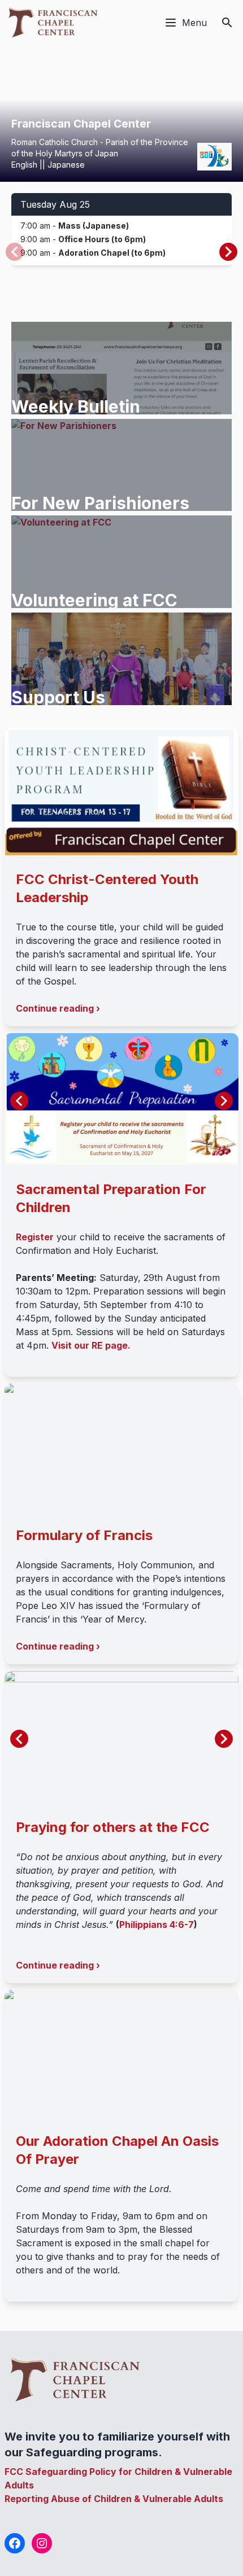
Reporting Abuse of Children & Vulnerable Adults (114, 2499)
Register (35, 1237)
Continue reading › (58, 1008)
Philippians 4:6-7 (157, 1925)
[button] (228, 252)
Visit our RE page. (91, 1345)
